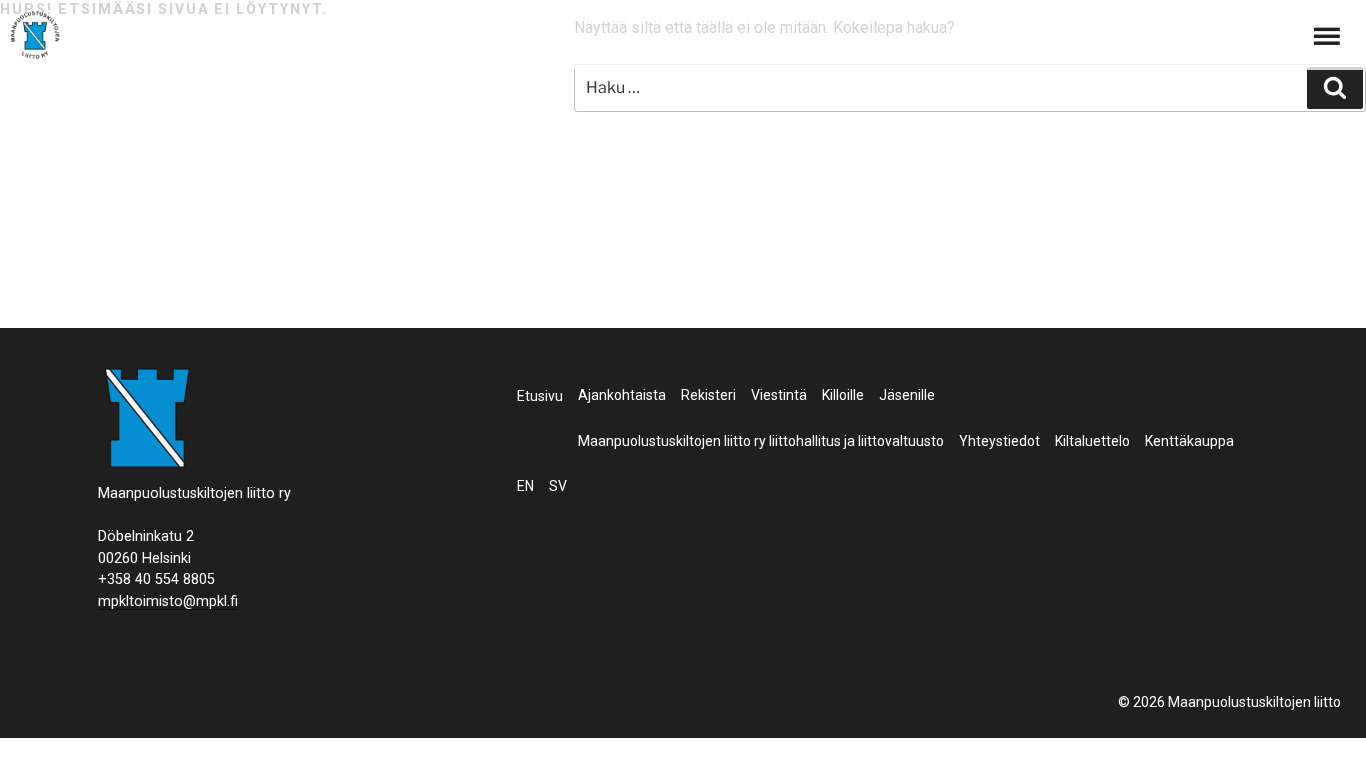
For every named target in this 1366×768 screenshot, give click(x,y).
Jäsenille (907, 395)
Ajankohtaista (622, 395)
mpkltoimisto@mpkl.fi (168, 601)
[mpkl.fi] (35, 38)
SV (558, 486)
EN (525, 486)
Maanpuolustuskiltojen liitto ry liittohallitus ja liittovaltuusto (761, 441)
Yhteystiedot (999, 441)
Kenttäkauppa (1189, 441)
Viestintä (779, 395)
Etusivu (540, 396)
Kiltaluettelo (1092, 441)
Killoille (843, 395)
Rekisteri (708, 395)
